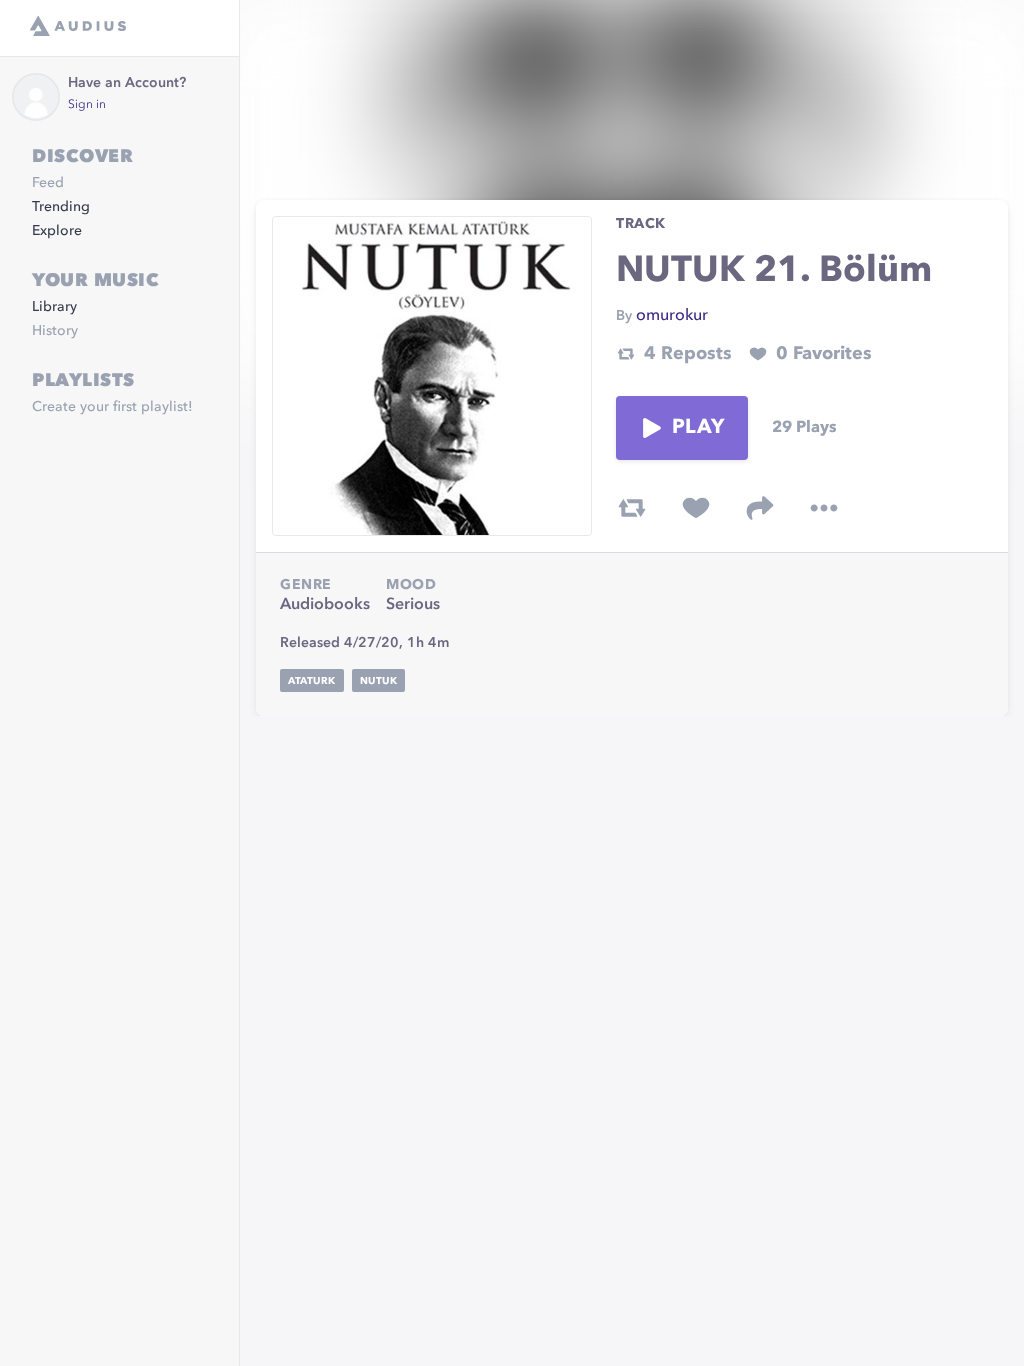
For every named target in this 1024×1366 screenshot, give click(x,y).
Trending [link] (61, 207)
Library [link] (54, 307)
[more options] (824, 508)
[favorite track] (696, 508)
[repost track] (632, 508)
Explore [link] (57, 231)
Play (698, 428)
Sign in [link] (87, 105)
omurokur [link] (672, 316)
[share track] (760, 508)
